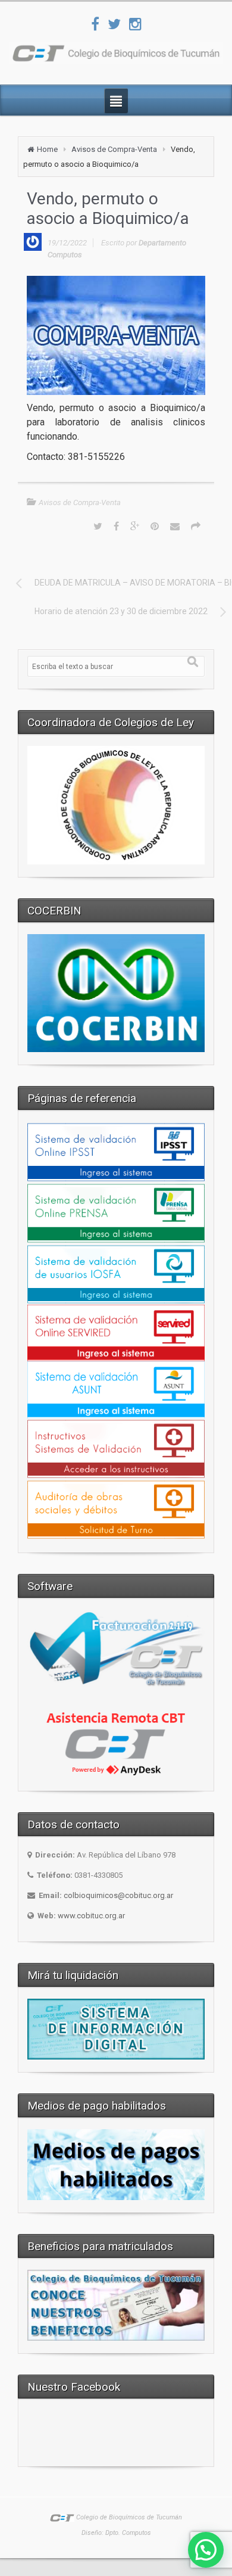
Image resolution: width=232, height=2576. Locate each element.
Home (47, 149)
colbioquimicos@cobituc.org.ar (118, 1895)
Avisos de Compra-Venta (114, 149)
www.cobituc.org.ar (91, 1916)
